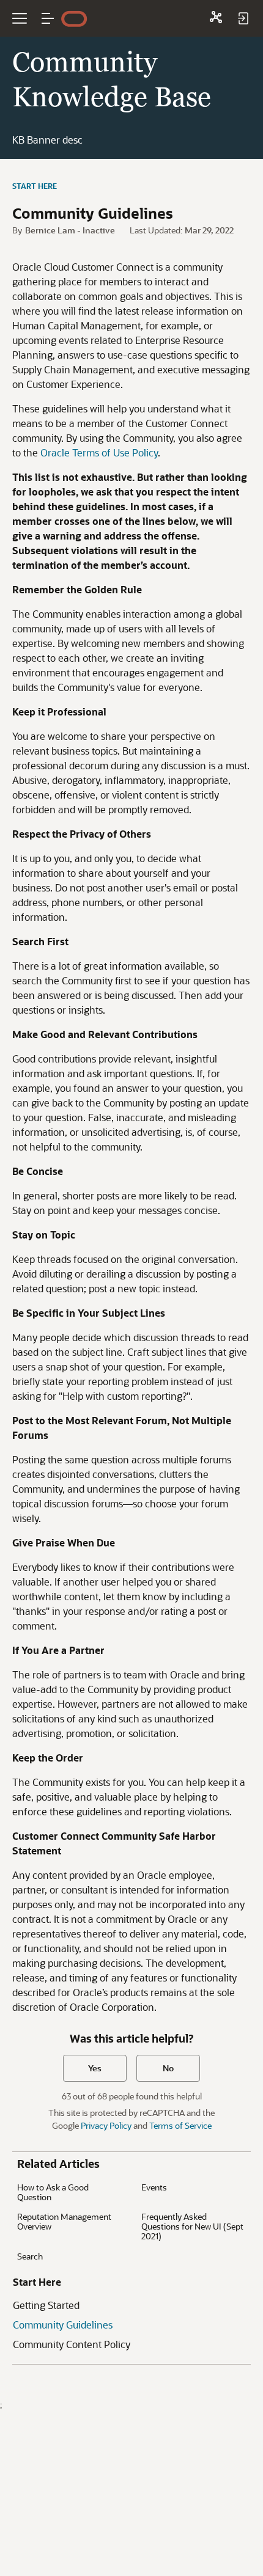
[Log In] (243, 18)
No (168, 2068)
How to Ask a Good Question (53, 2192)
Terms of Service (180, 2125)
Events (154, 2187)
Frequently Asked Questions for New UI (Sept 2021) (192, 2226)
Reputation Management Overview (64, 2221)
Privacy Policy (106, 2125)
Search (30, 2256)
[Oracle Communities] (216, 18)
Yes (95, 2068)
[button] (48, 18)
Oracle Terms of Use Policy (99, 452)
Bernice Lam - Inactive (70, 230)
